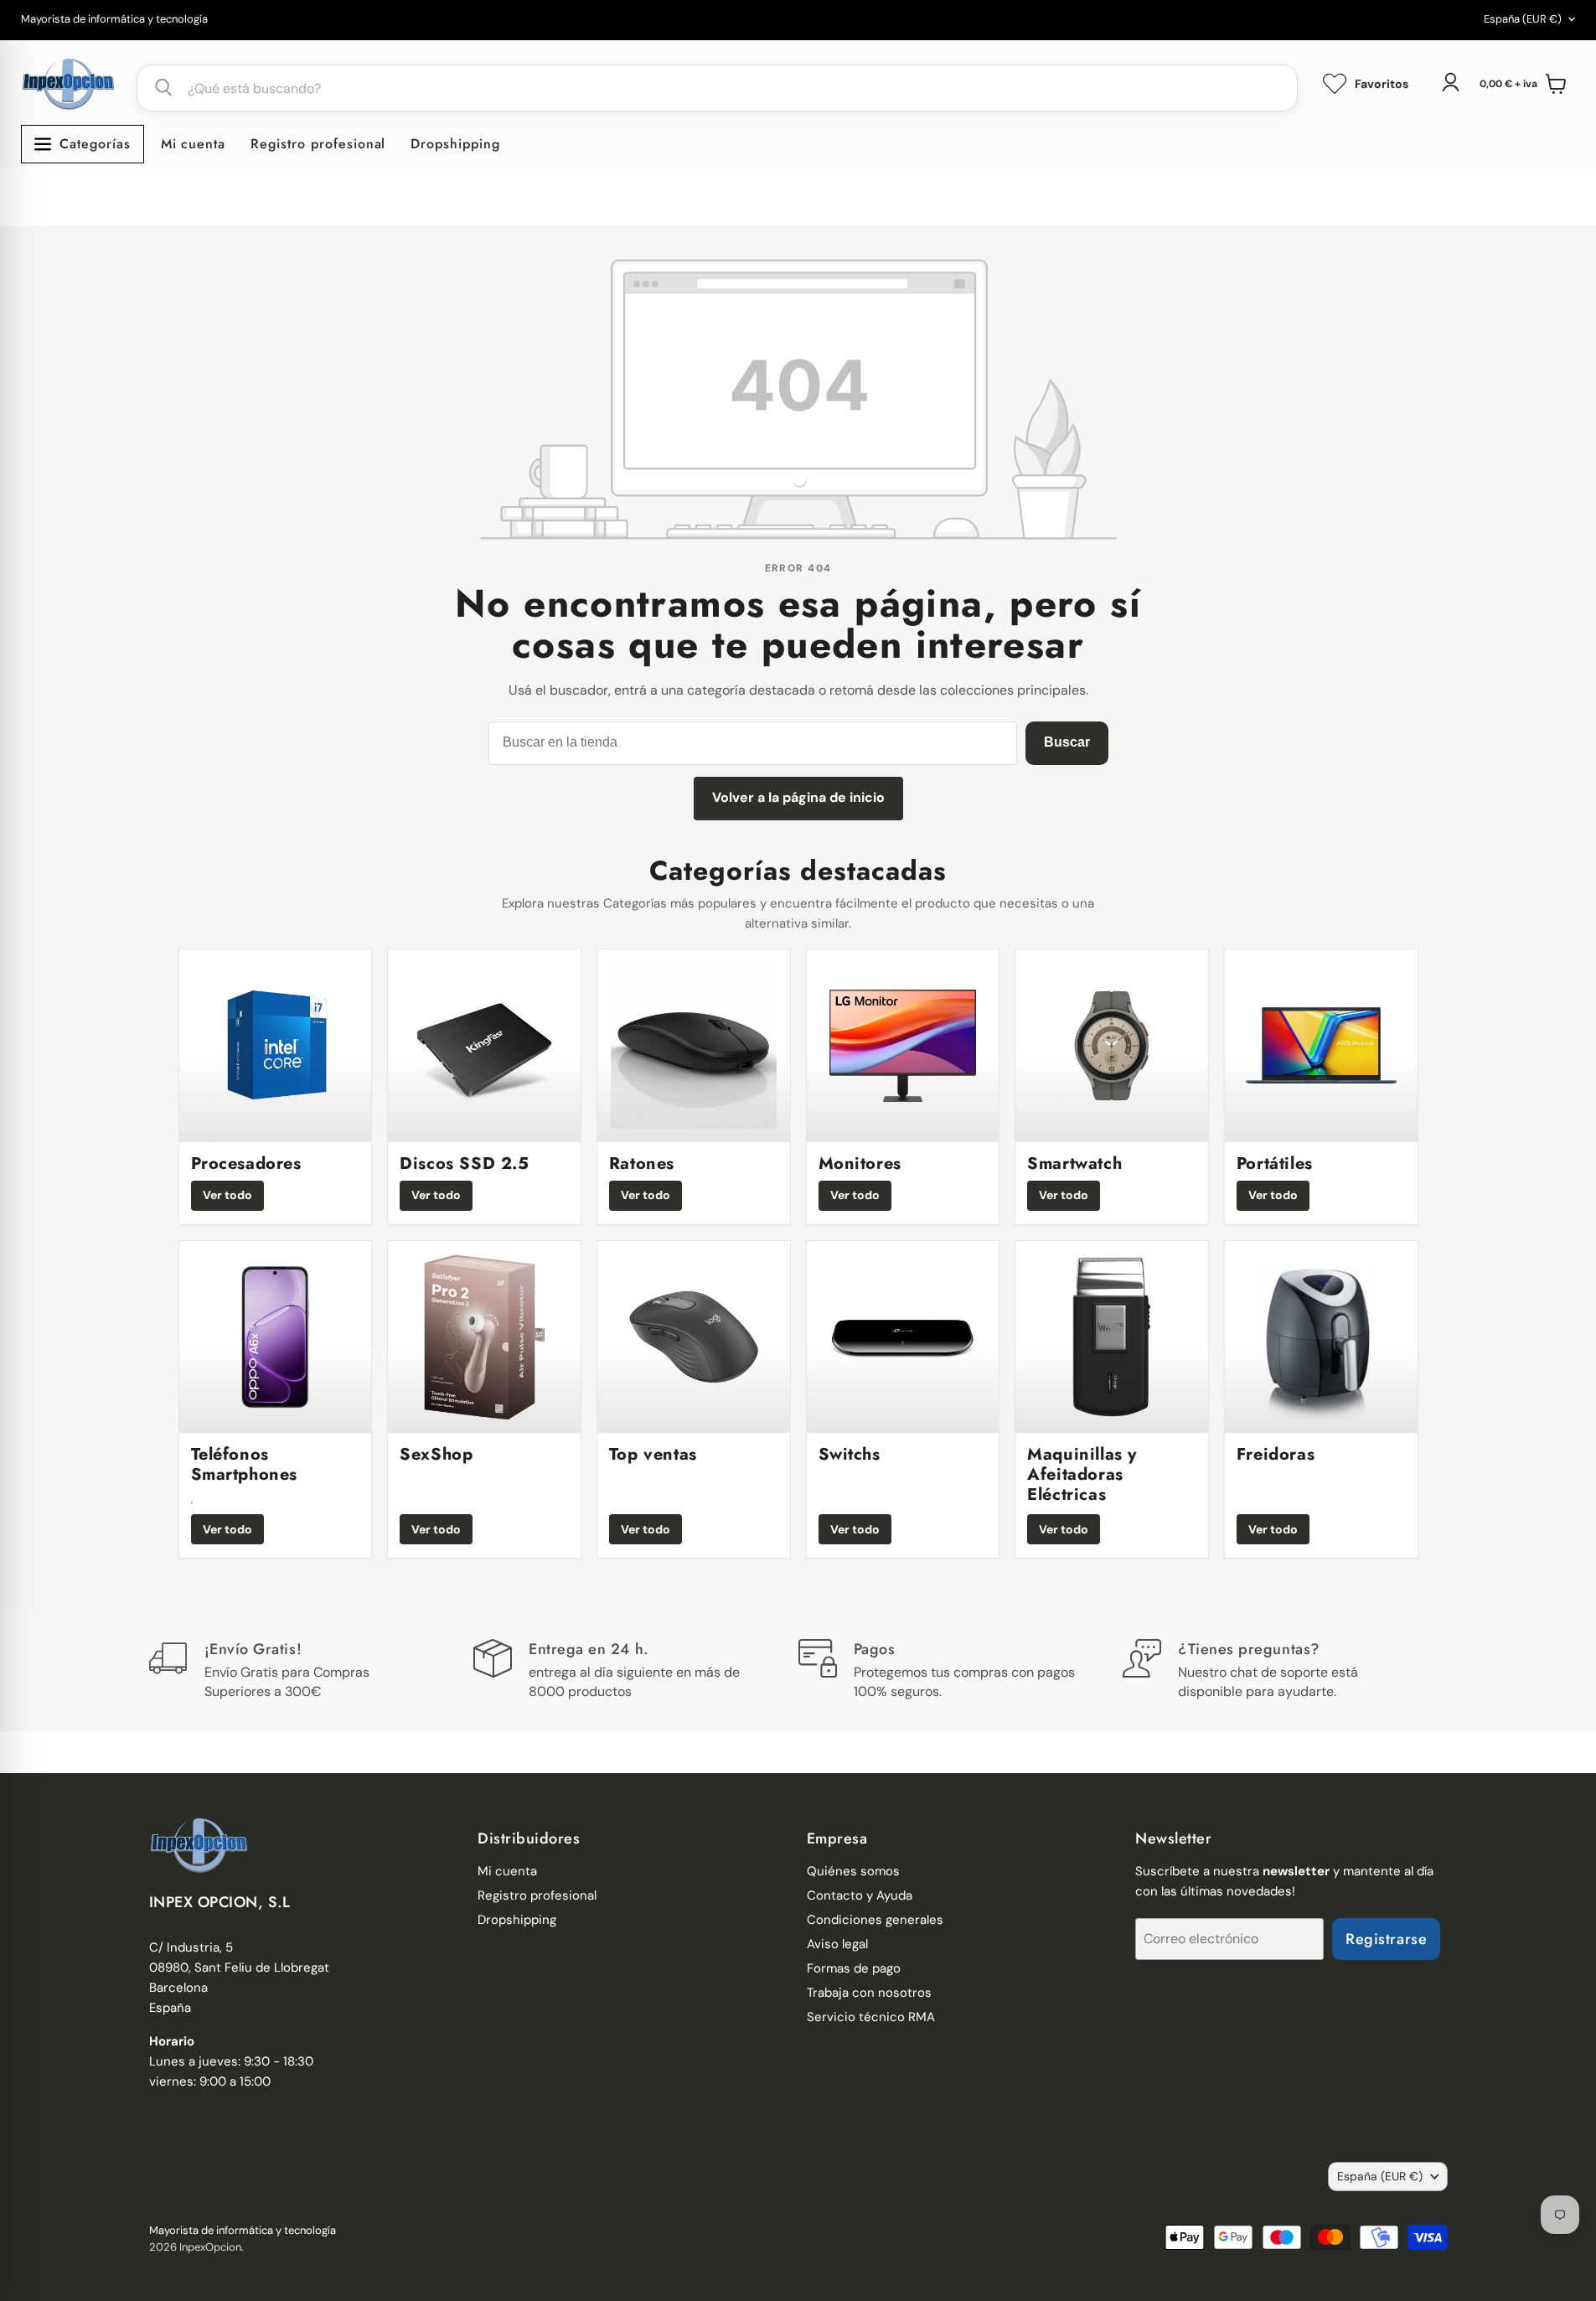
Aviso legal (837, 1944)
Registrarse (1386, 1939)
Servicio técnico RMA (871, 2017)
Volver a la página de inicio (798, 797)
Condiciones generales (875, 1920)
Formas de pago (854, 1968)
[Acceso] (1450, 82)
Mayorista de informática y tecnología (114, 20)
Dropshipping (455, 144)
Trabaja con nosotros (869, 1993)
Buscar (1067, 742)
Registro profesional (318, 144)
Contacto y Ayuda (860, 1895)
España (1523, 19)
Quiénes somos (853, 1871)
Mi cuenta (194, 144)
